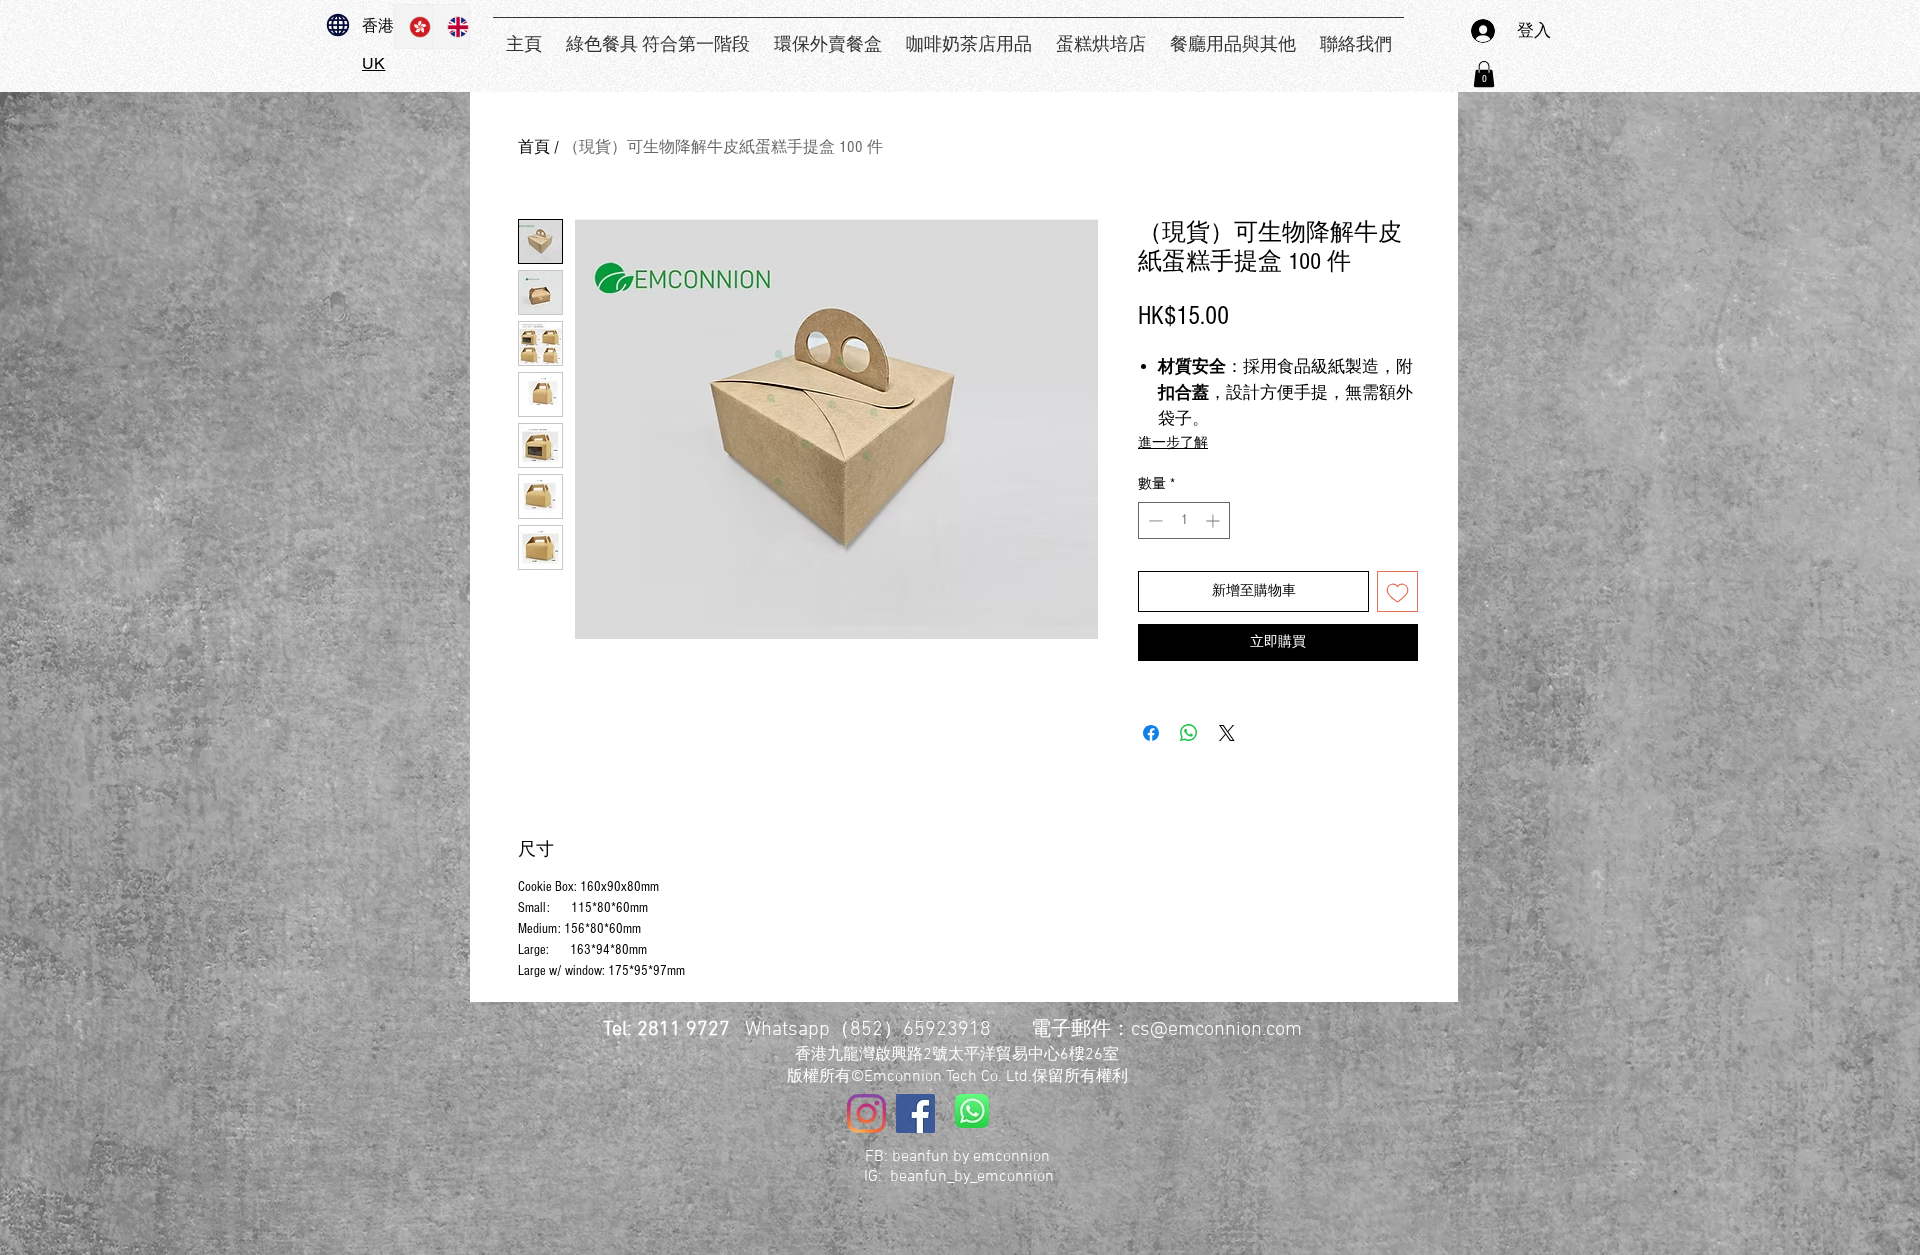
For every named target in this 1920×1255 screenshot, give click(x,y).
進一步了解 (1173, 443)
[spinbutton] (1184, 520)
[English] (451, 26)
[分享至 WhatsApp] (1189, 733)
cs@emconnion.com (1216, 1030)
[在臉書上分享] (1151, 733)
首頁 (534, 147)
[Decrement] (1153, 520)
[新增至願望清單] (1397, 591)
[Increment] (1214, 520)
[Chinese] (413, 26)
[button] (1484, 74)
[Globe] (338, 25)
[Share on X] (1227, 733)
